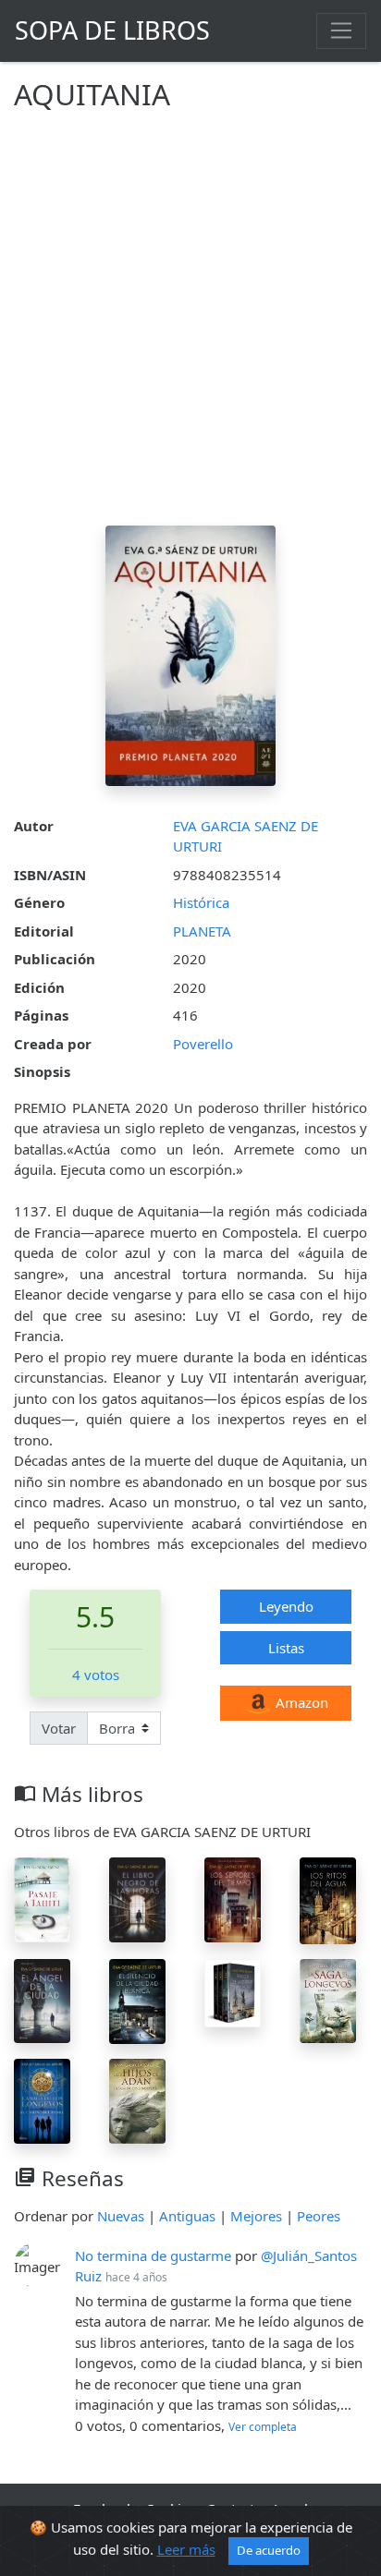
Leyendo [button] (286, 1606)
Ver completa (263, 2427)
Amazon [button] (300, 1702)
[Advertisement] (190, 326)
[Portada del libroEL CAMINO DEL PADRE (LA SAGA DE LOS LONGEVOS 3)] (42, 2099)
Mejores (256, 2216)
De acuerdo (269, 2550)
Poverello (203, 1044)
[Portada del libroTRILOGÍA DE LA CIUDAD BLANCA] (233, 1991)
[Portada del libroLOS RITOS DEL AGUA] (328, 1899)
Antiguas (187, 2216)
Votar (59, 1728)
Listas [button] (286, 1648)
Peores (319, 2216)
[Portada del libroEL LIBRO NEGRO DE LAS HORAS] (137, 1898)
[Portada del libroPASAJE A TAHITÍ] (42, 1898)
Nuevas (121, 2216)
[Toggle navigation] (341, 30)
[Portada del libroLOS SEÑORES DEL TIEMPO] (233, 1898)
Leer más (186, 2549)
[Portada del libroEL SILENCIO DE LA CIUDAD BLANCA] (137, 2000)
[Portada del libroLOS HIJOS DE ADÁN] (137, 2099)
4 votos (96, 1675)
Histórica (201, 902)
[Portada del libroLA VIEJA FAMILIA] (328, 1999)
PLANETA (202, 931)
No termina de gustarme (153, 2256)
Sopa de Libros (112, 30)
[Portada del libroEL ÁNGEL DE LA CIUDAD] (42, 2000)
